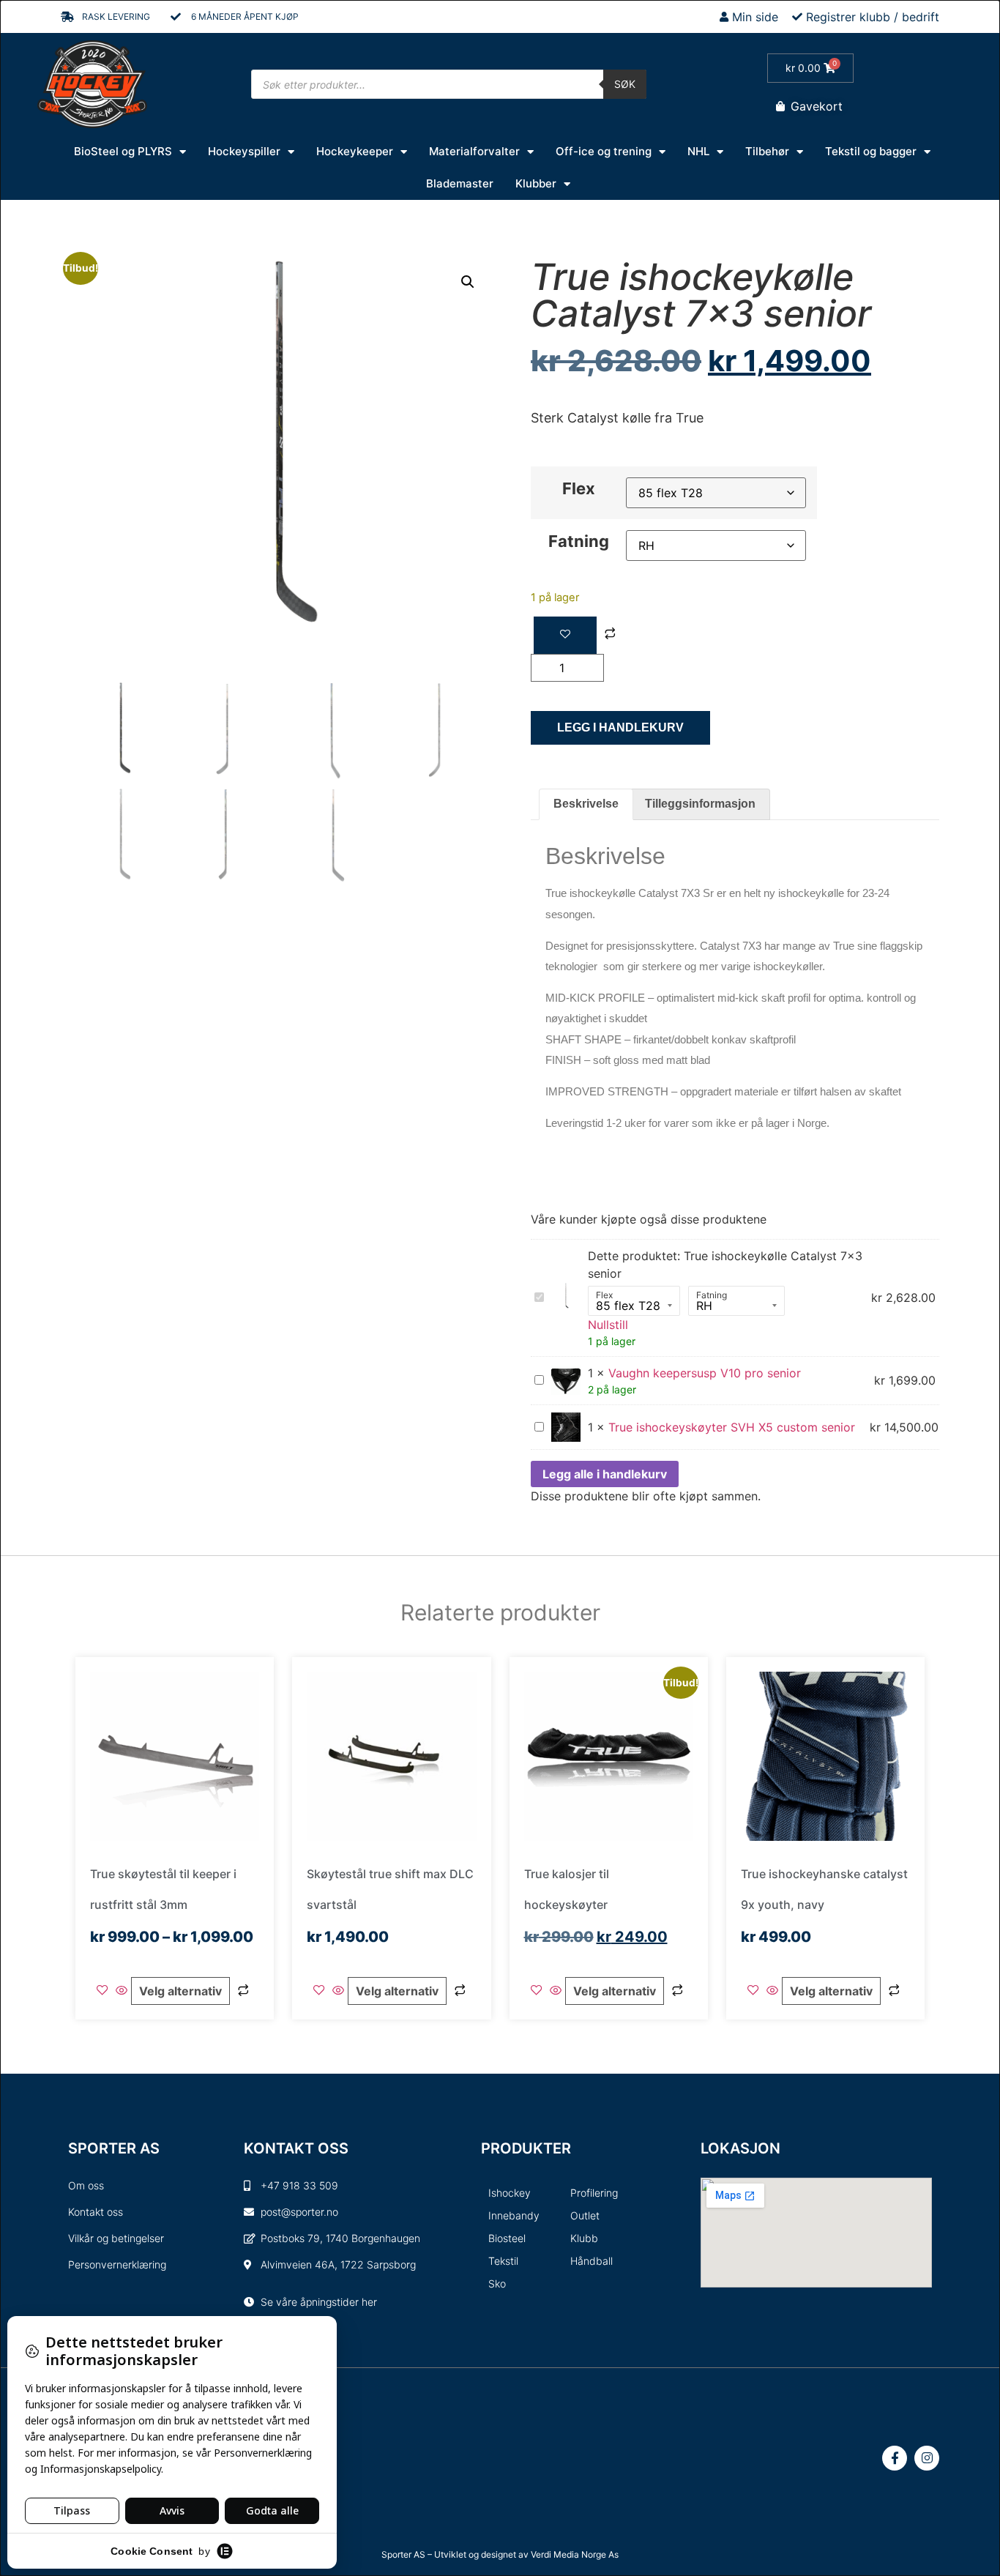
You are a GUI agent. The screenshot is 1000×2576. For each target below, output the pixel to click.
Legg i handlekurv (620, 727)
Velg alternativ (180, 1991)
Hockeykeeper (355, 151)
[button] (468, 282)
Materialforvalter (474, 151)
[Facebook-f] (895, 2458)
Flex (579, 488)
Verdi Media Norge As (575, 2554)
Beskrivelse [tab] (586, 804)
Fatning (579, 541)
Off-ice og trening (604, 151)
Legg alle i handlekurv (605, 1474)
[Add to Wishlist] (565, 635)
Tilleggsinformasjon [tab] (700, 804)
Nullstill (608, 1325)
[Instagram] (927, 2458)
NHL (698, 151)
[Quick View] (122, 1991)
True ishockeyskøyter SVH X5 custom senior (732, 1427)
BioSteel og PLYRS (123, 151)
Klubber (536, 183)
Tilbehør (767, 151)
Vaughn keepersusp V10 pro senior (705, 1373)
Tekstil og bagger (871, 151)
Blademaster (460, 183)
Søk (625, 84)
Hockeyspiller (244, 151)
